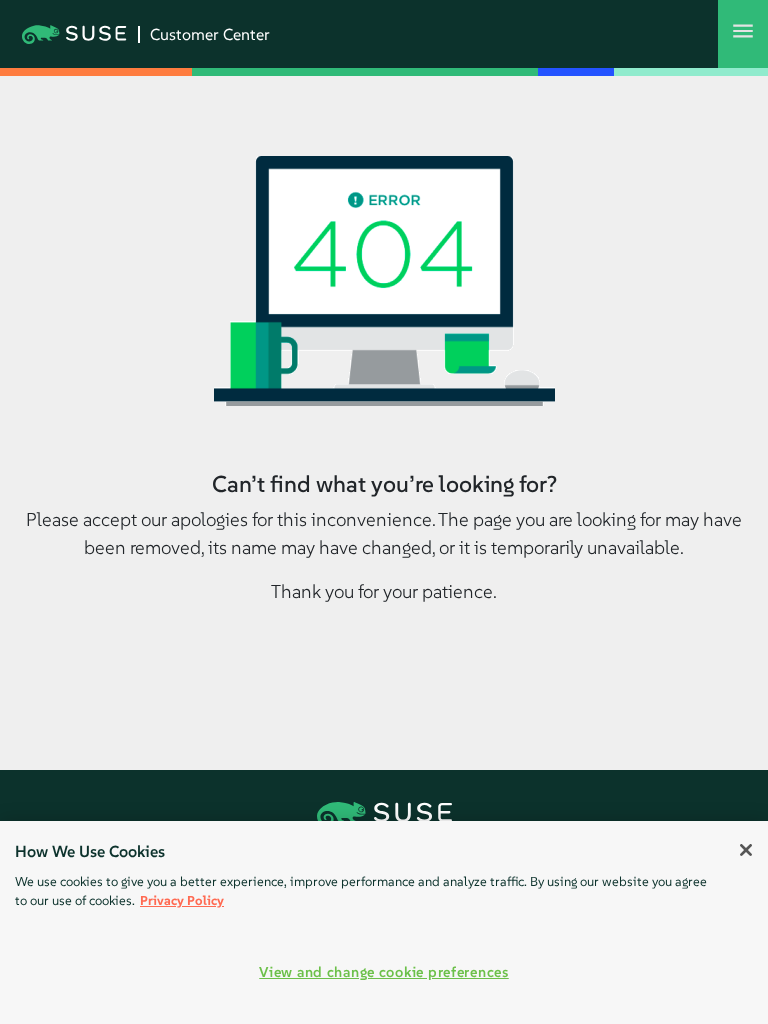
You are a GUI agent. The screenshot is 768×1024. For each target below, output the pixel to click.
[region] (384, 922)
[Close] (746, 850)
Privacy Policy (182, 900)
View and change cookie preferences (383, 972)
